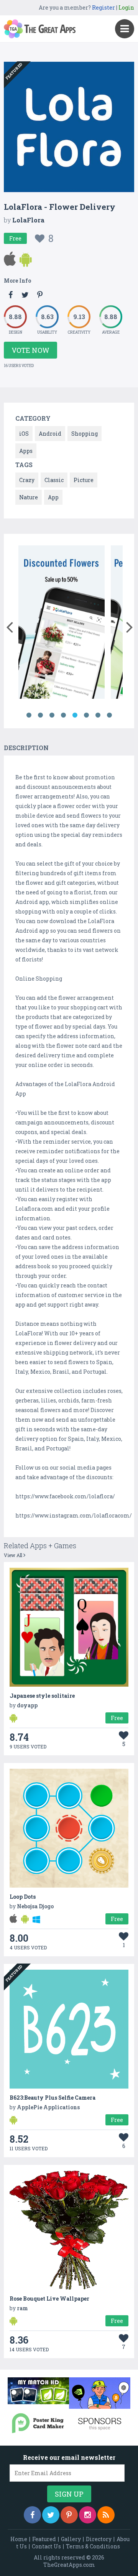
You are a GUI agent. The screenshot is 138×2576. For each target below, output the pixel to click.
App (53, 497)
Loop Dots (23, 1897)
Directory (99, 2539)
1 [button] (29, 715)
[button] (9, 625)
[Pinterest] (69, 2515)
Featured (44, 2539)
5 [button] (75, 715)
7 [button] (98, 715)
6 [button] (86, 715)
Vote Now (30, 350)
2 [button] (40, 715)
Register (103, 7)
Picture (84, 480)
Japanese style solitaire (42, 1696)
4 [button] (63, 715)
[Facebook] (32, 2515)
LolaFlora (28, 220)
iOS (24, 434)
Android (50, 434)
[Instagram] (88, 2515)
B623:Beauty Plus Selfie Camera (53, 2098)
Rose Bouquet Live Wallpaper (49, 2299)
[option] (62, 623)
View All (14, 1555)
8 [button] (109, 715)
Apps (26, 451)
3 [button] (52, 715)
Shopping (85, 434)
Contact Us (46, 2546)
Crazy (27, 480)
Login (126, 7)
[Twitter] (51, 2515)
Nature (29, 497)
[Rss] (106, 2515)
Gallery (71, 2539)
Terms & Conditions (93, 2546)
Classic (54, 480)
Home (19, 2539)
